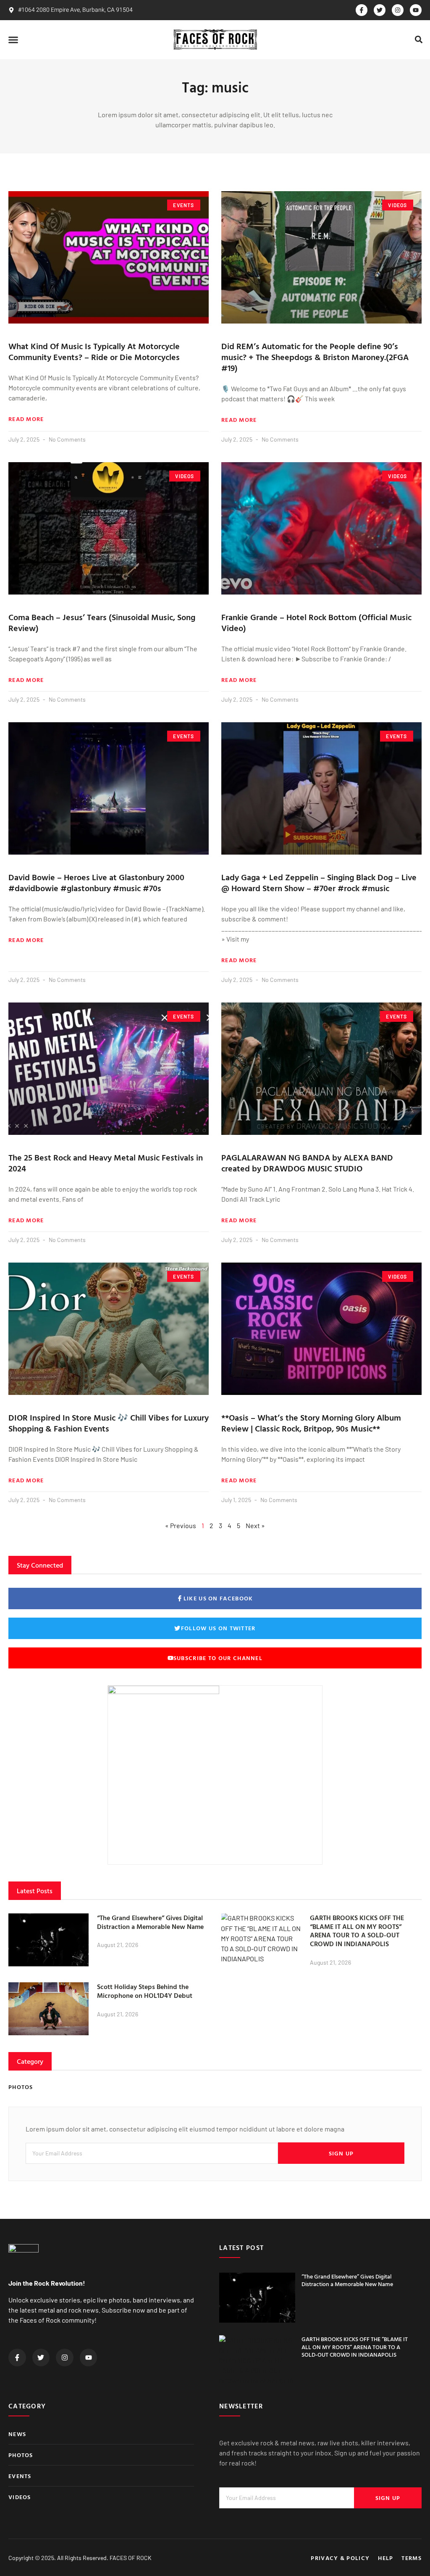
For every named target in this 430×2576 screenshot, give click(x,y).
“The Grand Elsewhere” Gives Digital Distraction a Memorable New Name (150, 1922)
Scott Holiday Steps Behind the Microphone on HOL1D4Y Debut (145, 1991)
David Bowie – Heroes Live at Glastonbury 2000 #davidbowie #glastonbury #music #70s (96, 882)
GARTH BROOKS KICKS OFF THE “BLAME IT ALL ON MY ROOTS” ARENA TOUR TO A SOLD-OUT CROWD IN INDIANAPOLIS (357, 1931)
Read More (26, 419)
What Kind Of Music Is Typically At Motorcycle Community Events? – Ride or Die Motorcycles (94, 351)
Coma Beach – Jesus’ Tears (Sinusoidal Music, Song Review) (102, 622)
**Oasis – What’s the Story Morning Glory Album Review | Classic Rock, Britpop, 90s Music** (311, 1423)
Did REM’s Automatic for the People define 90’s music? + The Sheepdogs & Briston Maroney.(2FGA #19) (315, 357)
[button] (13, 39)
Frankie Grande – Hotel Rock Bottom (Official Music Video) (316, 622)
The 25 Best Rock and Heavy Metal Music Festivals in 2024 (106, 1163)
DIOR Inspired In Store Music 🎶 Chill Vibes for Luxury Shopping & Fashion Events (109, 1423)
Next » (255, 1525)
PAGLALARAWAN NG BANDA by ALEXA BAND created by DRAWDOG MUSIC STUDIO (307, 1163)
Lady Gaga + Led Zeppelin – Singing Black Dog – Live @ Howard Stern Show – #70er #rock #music (319, 882)
